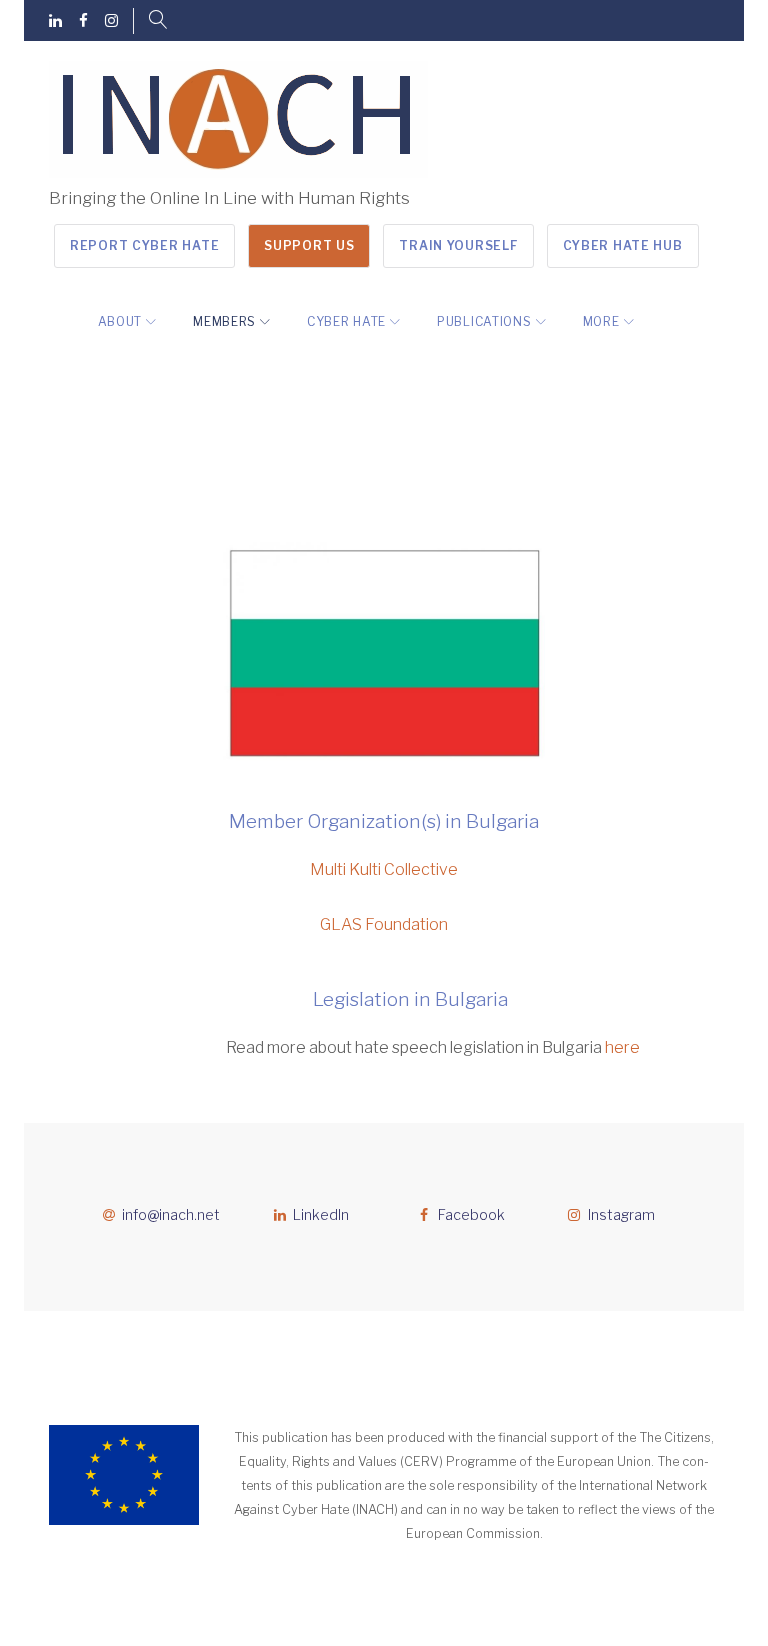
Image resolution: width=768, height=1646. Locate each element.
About (120, 321)
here (622, 1047)
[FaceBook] (83, 21)
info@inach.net (171, 1214)
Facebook (471, 1214)
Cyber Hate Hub (623, 245)
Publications (484, 321)
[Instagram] (111, 21)
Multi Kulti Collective (384, 869)
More (601, 321)
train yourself (458, 245)
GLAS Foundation (384, 924)
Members (224, 321)
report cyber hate (144, 245)
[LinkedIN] (55, 21)
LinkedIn (321, 1214)
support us (309, 245)
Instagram (621, 1214)
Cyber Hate (346, 321)
